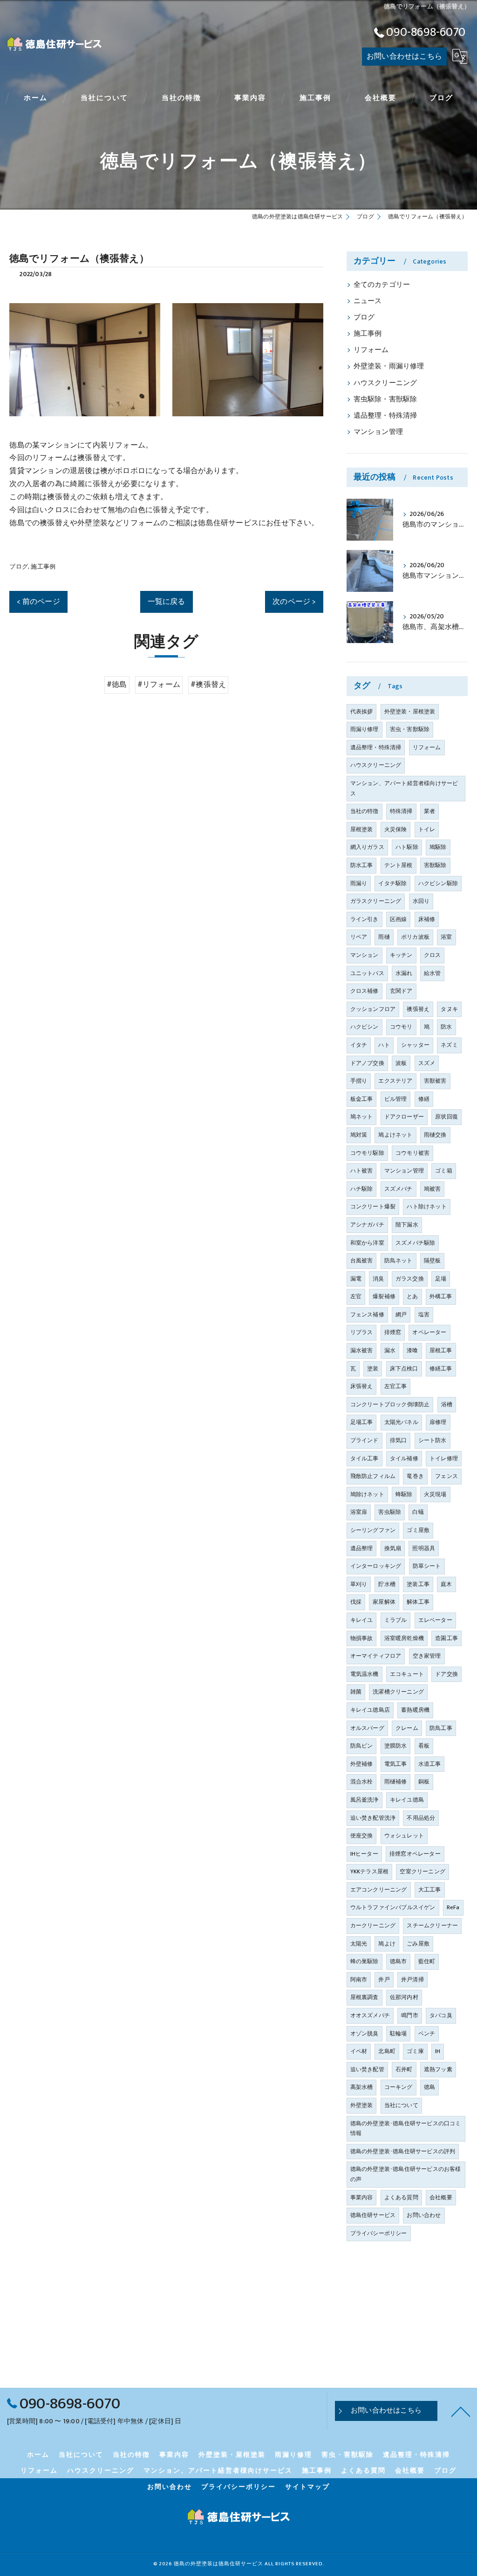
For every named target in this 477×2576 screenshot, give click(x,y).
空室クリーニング (422, 1871)
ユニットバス (367, 973)
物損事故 (362, 1638)
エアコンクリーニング (379, 1890)
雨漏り (359, 883)
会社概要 (441, 2197)
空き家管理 (427, 1656)
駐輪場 (399, 2034)
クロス (433, 955)
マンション (365, 955)
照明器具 (424, 1548)
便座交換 (362, 1836)
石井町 (404, 2069)
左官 (356, 1296)
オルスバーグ (367, 1728)
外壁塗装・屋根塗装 (410, 712)
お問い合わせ (424, 2215)
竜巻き (415, 1476)
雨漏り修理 (365, 729)
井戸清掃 (412, 1979)
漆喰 (412, 1350)
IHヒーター (364, 1854)
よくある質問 (401, 2197)
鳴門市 (410, 2015)
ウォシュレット (404, 1836)
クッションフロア (373, 1009)
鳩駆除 (438, 847)
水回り (421, 901)
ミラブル (396, 1620)
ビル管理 (396, 1099)
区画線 (399, 919)
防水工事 (362, 865)
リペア (359, 937)
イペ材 (359, 2051)
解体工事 (418, 1602)
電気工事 (396, 1764)
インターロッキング (376, 1566)
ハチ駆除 (362, 1189)
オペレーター (429, 1332)
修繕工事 (441, 1369)
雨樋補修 (396, 1782)
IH (438, 2051)
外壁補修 (362, 1764)
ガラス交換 (410, 1279)
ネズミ (449, 1045)
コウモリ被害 (412, 1153)
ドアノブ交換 (367, 1063)
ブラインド (365, 1440)
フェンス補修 (367, 1315)
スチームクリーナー (432, 1925)
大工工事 (430, 1890)
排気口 (399, 1440)
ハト (384, 1045)
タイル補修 (404, 1458)
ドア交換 (446, 1674)
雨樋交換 (435, 1135)
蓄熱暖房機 (415, 1710)
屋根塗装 (362, 829)
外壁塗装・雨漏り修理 (389, 366)
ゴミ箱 (444, 1171)
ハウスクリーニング (385, 383)
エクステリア (395, 1081)
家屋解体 (384, 1602)
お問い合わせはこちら (404, 56)
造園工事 (446, 1638)
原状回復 (446, 1117)
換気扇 (393, 1548)
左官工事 (396, 1386)
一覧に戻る (167, 602)
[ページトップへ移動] (461, 2411)
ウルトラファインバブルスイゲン (393, 1907)
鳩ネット (362, 1117)
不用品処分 (421, 1818)
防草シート (427, 1566)
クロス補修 (365, 991)
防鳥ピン (362, 1746)
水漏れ (404, 973)
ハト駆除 (407, 847)
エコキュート (407, 1674)
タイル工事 (365, 1458)
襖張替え (418, 1009)
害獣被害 (435, 1081)
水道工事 (430, 1764)
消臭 (378, 1279)
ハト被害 (362, 1171)
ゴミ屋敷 (418, 1530)
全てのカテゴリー (382, 285)
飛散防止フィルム (373, 1476)
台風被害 (362, 1261)
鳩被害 (433, 1189)
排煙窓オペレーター (415, 1854)
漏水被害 (362, 1350)
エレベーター (435, 1620)
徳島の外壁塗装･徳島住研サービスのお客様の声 (406, 2174)
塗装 (373, 1369)
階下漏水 (407, 1225)
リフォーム (371, 350)
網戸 (401, 1315)
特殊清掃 (401, 811)
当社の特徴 (365, 811)
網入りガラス (367, 847)
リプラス (362, 1332)
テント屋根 (399, 865)
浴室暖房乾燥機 (404, 1638)
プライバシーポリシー (379, 2233)
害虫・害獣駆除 (410, 729)
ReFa (453, 1907)
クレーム (407, 1728)
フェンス (446, 1476)
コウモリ (401, 1027)
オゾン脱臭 (365, 2034)
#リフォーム (159, 685)
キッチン (401, 955)
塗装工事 (418, 1584)
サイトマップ (307, 2487)
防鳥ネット (399, 1261)
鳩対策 (359, 1135)
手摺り (359, 1081)
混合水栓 (362, 1782)
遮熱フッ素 (438, 2069)
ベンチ (427, 2034)
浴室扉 (359, 1512)
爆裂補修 (384, 1296)
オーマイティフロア (376, 1656)
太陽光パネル (401, 1422)
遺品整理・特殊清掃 (385, 416)
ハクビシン (365, 1027)
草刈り (359, 1584)
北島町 (387, 2051)
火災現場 (435, 1494)
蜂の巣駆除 (365, 1961)
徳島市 (399, 1961)
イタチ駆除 (392, 883)
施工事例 (43, 567)
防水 (446, 1027)
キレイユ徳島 (407, 1800)
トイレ (427, 829)
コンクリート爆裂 (373, 1207)
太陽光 (359, 1944)
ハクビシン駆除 (438, 883)
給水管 (433, 973)
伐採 (356, 1602)
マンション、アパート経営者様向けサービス (404, 788)
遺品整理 (362, 1548)
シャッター (415, 1045)
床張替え (362, 1386)
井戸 (384, 1979)
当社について (401, 2105)
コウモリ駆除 (367, 1153)
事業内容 (362, 2197)
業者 (429, 811)
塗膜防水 (396, 1746)
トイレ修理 (444, 1458)
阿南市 (359, 1979)
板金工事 (362, 1099)
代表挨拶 (362, 712)
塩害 (424, 1315)
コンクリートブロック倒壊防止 (390, 1404)
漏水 (390, 1350)
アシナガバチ (367, 1225)
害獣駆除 (435, 865)
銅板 (424, 1782)
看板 (424, 1746)
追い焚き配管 (367, 2069)
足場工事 (362, 1422)
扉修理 (438, 1422)
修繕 (424, 1099)
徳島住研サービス (373, 2215)
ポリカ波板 (415, 937)
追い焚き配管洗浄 (373, 1818)
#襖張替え (208, 685)
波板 (401, 1063)
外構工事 (441, 1296)
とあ (412, 1296)
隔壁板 (433, 1261)
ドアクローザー (404, 1117)
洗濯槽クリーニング (398, 1692)
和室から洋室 (367, 1243)
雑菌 (356, 1692)
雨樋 (384, 937)
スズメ (427, 1063)
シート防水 (433, 1440)
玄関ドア (401, 991)
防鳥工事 (441, 1728)
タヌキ (449, 1009)
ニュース (368, 301)
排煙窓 (393, 1332)
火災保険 (396, 829)
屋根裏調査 (365, 1997)
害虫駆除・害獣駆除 (385, 400)
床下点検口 (404, 1369)
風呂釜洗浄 (365, 1800)
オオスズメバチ (370, 2015)
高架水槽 (362, 2087)
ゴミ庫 (415, 2051)
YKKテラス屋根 (370, 1871)
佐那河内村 (404, 1997)
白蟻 (418, 1512)
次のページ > (294, 602)
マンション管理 (378, 432)
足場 (441, 1279)
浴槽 (447, 1404)
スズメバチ (399, 1189)
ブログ (19, 567)
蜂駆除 (404, 1494)
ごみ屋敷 (418, 1944)
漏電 (356, 1279)
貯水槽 (387, 1584)
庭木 (446, 1584)
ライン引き (365, 919)
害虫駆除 (390, 1512)
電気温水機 (365, 1674)
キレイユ (362, 1620)
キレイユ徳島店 (370, 1710)
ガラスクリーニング (376, 901)
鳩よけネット (395, 1135)
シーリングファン (373, 1530)
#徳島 (117, 685)
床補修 (427, 919)
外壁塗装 (362, 2105)
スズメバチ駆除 (415, 1243)
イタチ (359, 1045)
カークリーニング (373, 1925)
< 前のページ (38, 602)
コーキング (399, 2087)
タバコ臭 (441, 2015)
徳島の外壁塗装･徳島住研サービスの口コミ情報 (406, 2129)
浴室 (446, 937)
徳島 (429, 2087)
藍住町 (427, 1961)
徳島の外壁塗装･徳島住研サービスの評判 (403, 2151)
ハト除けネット (426, 1207)
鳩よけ (387, 1944)
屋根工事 (441, 1350)
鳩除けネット (367, 1494)
